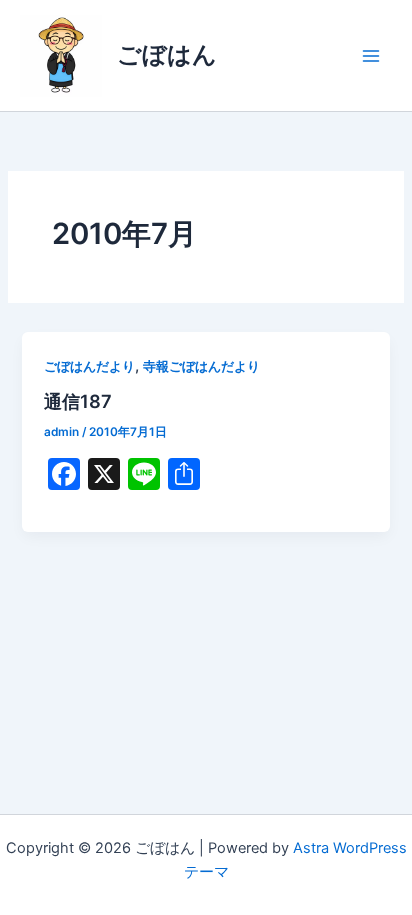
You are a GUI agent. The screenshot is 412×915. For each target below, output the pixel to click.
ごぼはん (167, 54)
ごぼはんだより (89, 366)
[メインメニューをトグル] (371, 56)
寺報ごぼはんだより (201, 366)
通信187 (78, 401)
